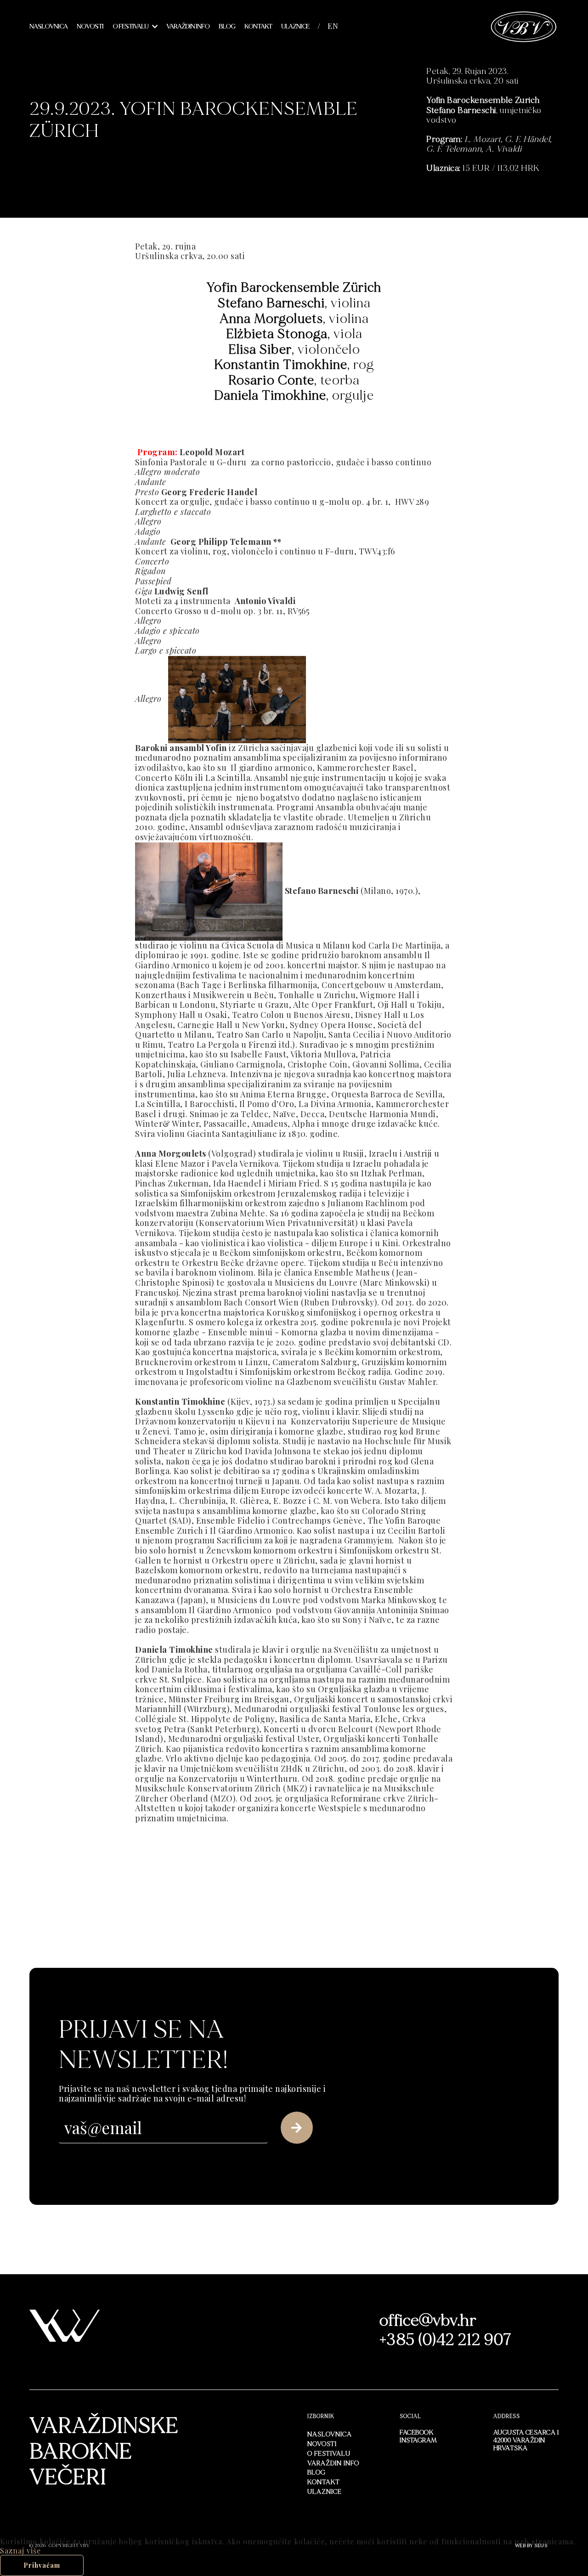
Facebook (417, 2432)
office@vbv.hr (428, 2321)
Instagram (418, 2440)
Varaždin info (188, 26)
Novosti (90, 26)
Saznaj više (20, 2551)
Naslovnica (48, 26)
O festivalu (130, 26)
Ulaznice (295, 26)
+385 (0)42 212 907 (446, 2340)
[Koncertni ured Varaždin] (524, 25)
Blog (227, 26)
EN (333, 26)
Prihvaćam (42, 2565)
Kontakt (258, 26)
